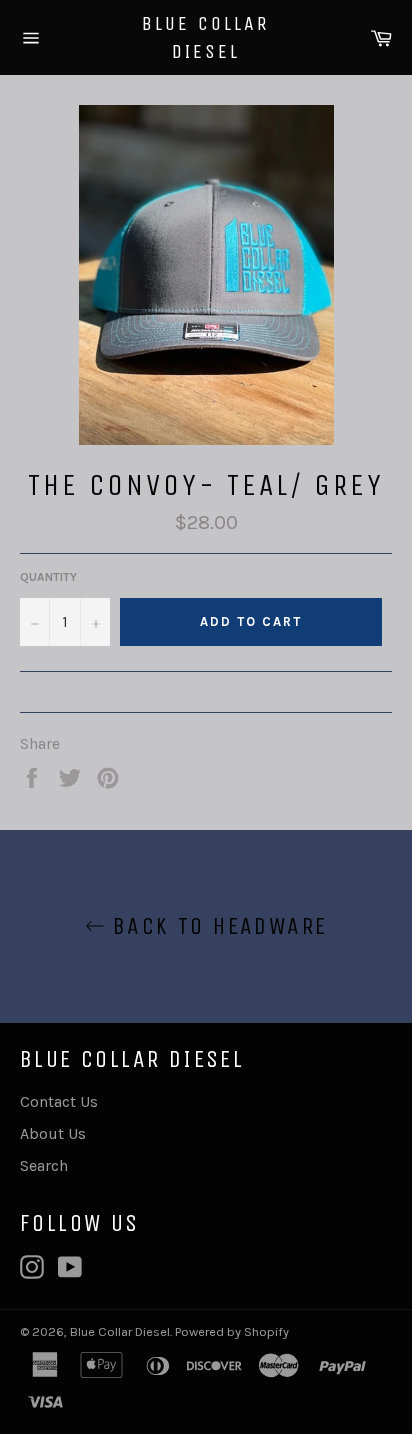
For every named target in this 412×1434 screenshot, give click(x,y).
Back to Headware (216, 926)
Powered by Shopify (232, 1331)
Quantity (48, 577)
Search (44, 1165)
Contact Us (59, 1101)
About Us (53, 1133)
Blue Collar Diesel (206, 37)
